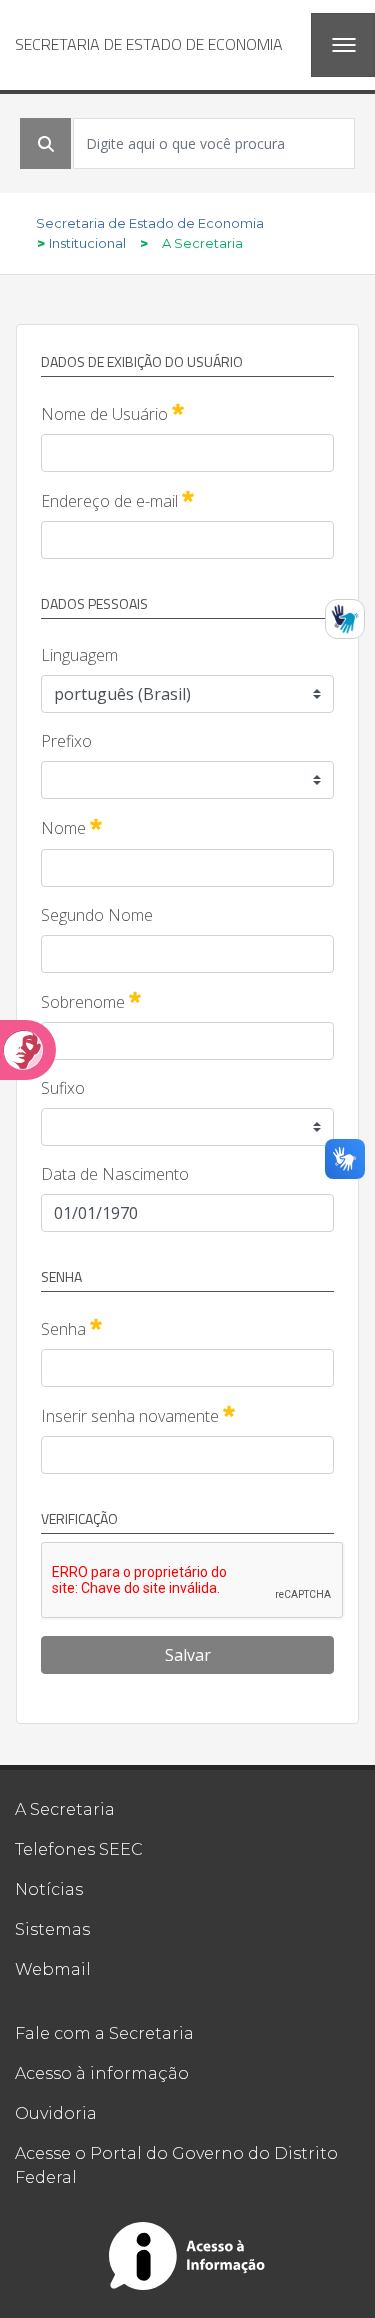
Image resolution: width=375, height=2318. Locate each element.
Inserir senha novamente (138, 1415)
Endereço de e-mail (117, 500)
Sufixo (63, 1088)
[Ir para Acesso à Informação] (188, 2256)
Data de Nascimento (115, 1174)
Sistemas (52, 1929)
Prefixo (66, 741)
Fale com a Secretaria (104, 2033)
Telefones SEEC (79, 1849)
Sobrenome (91, 1001)
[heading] (149, 44)
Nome (71, 827)
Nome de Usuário (112, 413)
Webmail (53, 1969)
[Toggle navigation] (343, 45)
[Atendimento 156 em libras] (345, 619)
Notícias (49, 1889)
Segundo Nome (97, 915)
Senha (71, 1328)
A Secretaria (65, 1809)
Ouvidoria (56, 2113)
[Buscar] (46, 144)
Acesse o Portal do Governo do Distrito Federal (176, 2165)
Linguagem (79, 655)
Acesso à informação (102, 2073)
